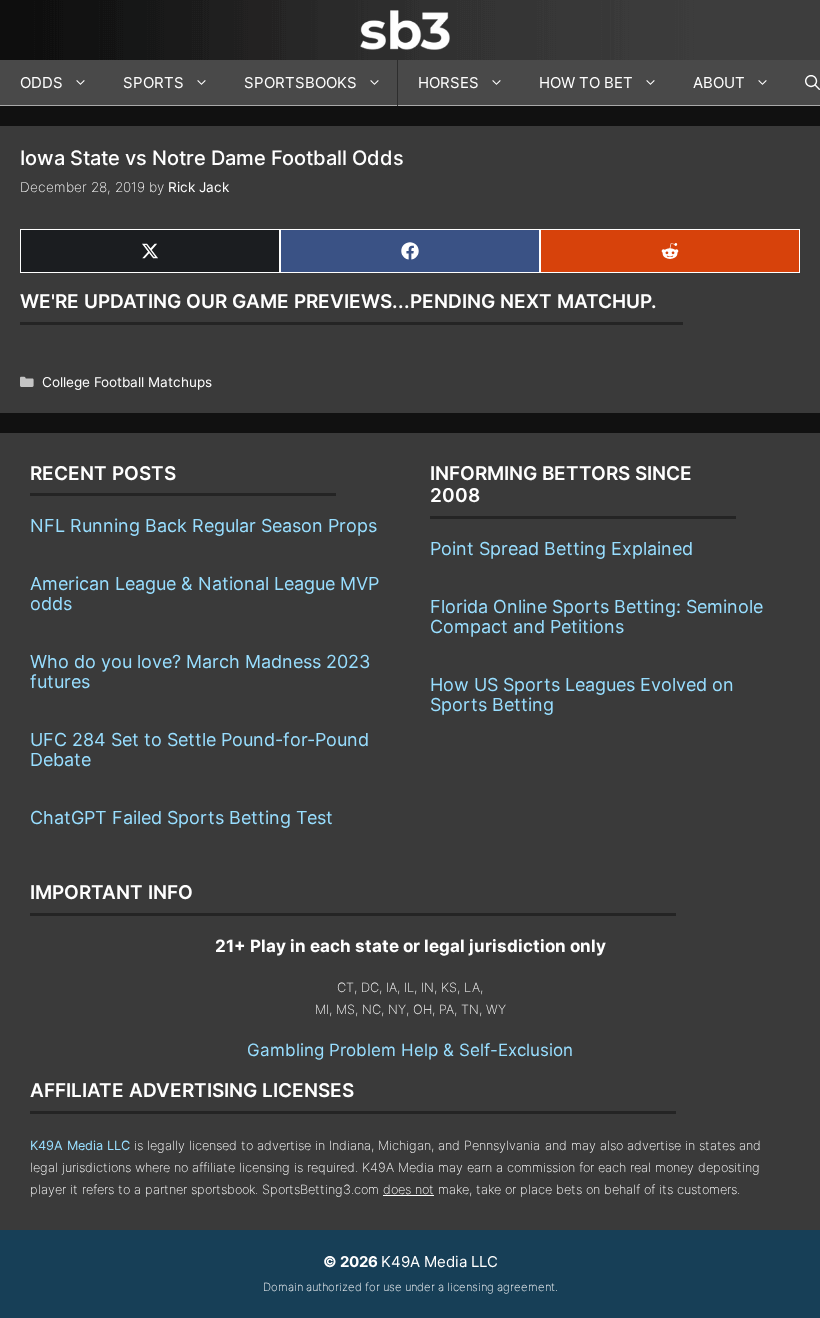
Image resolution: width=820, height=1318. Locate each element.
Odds (41, 82)
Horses (448, 82)
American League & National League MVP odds (204, 593)
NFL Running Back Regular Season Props (203, 525)
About (719, 82)
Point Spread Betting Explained (561, 548)
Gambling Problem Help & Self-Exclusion (410, 1050)
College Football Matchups (127, 382)
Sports (153, 82)
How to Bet (586, 82)
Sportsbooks (300, 82)
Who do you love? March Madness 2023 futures (200, 671)
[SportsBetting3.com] (410, 30)
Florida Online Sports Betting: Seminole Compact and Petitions (596, 616)
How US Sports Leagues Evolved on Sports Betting (582, 694)
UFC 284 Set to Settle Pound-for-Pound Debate (199, 749)
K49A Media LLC (80, 1145)
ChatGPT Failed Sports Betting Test (181, 817)
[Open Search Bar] (802, 83)
